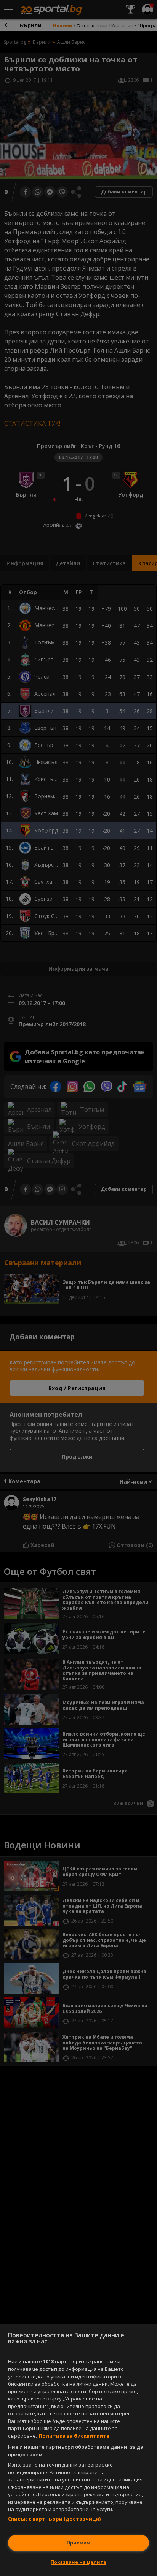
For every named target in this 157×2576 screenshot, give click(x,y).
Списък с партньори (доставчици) (54, 2519)
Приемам (78, 2543)
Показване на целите (78, 2562)
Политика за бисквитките (74, 2436)
